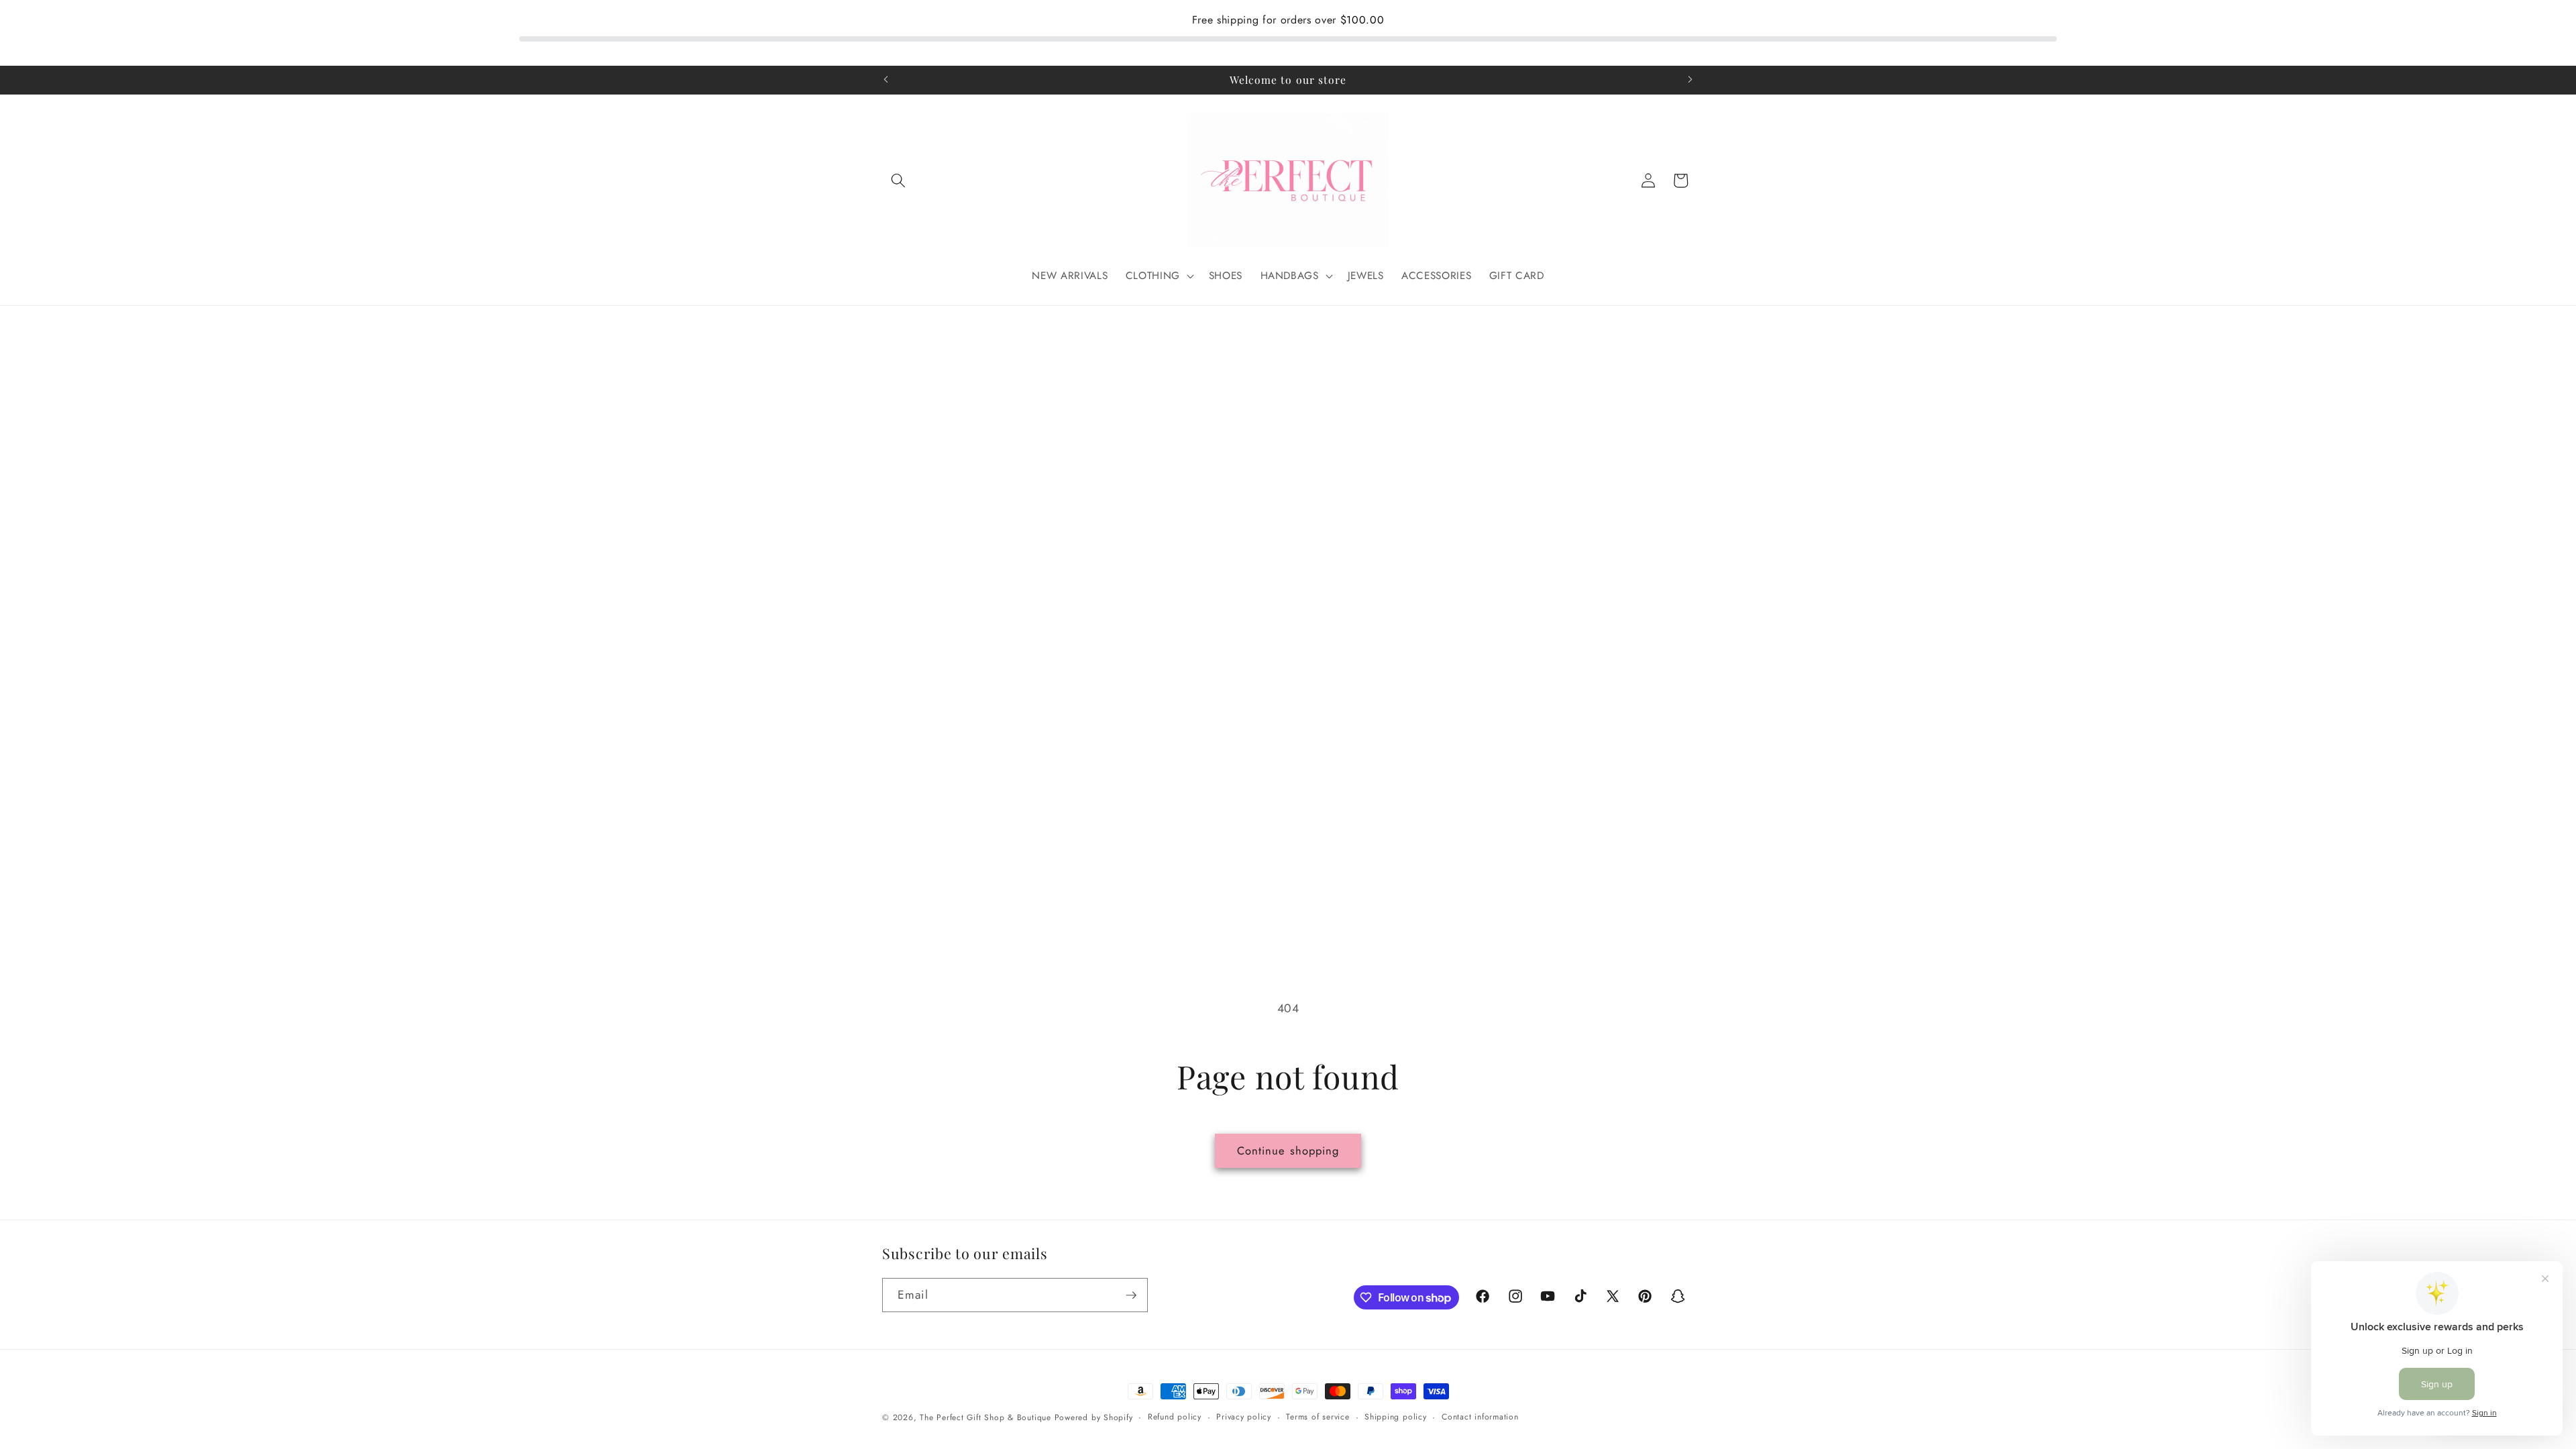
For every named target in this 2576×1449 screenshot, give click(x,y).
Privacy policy (1244, 1417)
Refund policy (1175, 1417)
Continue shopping (1288, 1150)
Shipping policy (1396, 1417)
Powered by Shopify (1094, 1417)
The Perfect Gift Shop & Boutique (985, 1417)
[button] (898, 180)
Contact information (1480, 1417)
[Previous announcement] (886, 80)
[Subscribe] (1131, 1295)
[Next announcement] (1690, 80)
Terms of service (1318, 1417)
